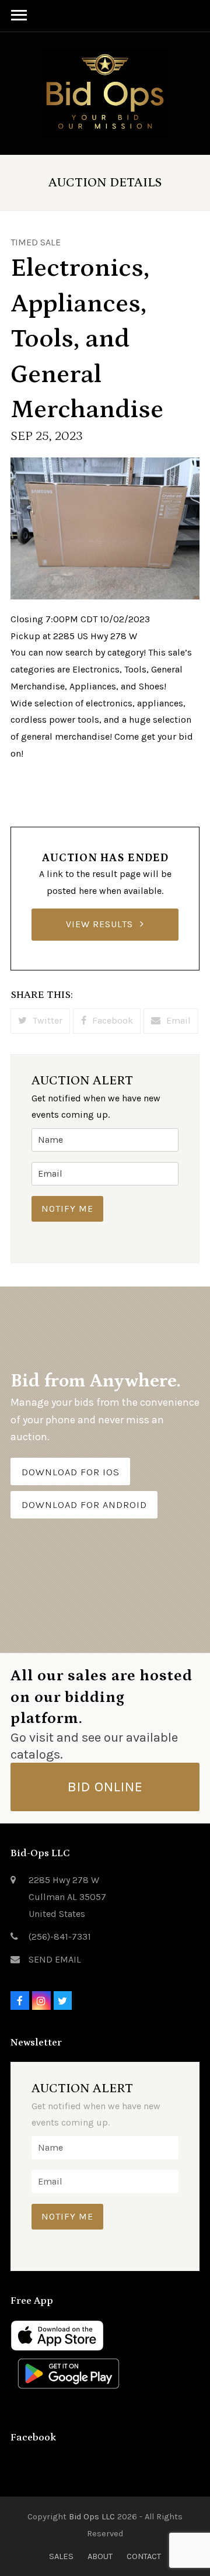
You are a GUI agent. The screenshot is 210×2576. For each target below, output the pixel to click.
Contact (144, 2556)
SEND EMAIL (55, 1959)
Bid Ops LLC (92, 2516)
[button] (40, 1021)
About (100, 2556)
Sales (61, 2556)
